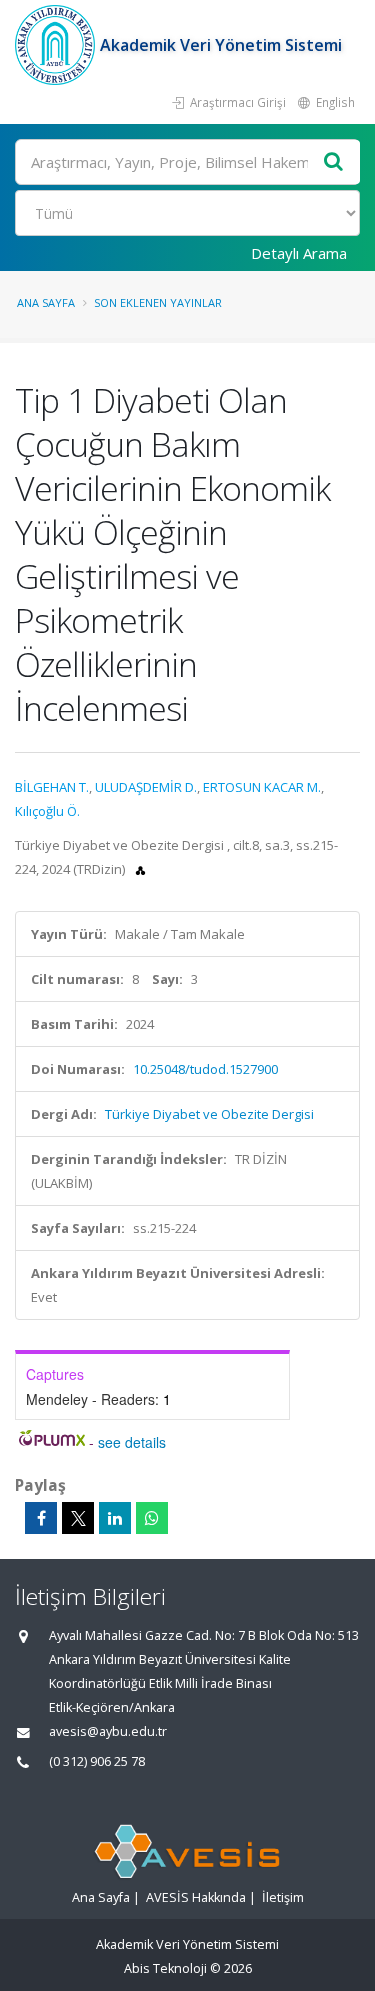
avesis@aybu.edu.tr (108, 1731)
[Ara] (334, 162)
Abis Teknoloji (165, 1968)
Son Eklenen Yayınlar (158, 302)
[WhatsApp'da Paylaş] (152, 1518)
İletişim (283, 1897)
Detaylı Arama (299, 253)
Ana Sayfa (46, 302)
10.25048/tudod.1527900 (205, 1069)
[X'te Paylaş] (78, 1518)
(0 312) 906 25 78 (97, 1761)
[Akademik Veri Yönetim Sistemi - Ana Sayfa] (57, 45)
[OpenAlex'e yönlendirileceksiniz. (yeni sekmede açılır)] (140, 869)
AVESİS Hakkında (196, 1897)
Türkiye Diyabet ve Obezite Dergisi (209, 1114)
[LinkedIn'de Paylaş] (115, 1518)
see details (132, 1442)
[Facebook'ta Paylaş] (41, 1518)
